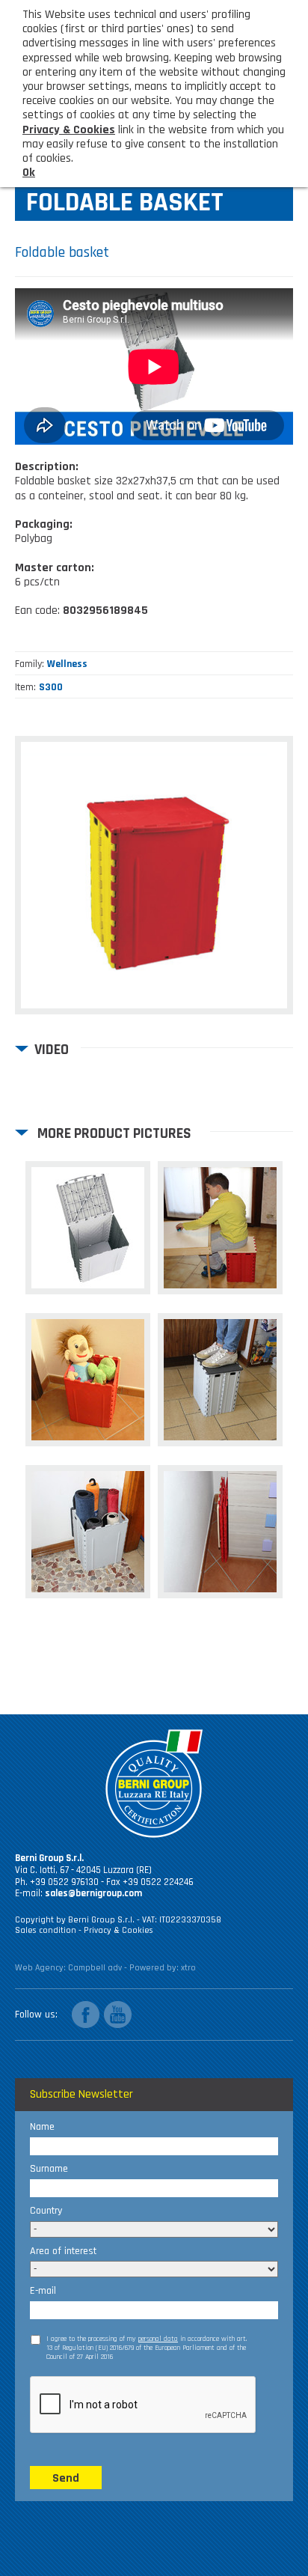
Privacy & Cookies (118, 1930)
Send (66, 2478)
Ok (29, 173)
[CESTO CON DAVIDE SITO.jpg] (220, 1228)
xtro (188, 1968)
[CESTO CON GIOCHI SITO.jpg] (88, 1380)
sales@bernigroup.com (93, 1893)
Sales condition (47, 1930)
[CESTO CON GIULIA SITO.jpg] (220, 1380)
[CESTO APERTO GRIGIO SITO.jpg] (88, 1228)
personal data (158, 2339)
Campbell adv (95, 1968)
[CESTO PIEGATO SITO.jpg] (220, 1532)
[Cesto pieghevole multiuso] (154, 875)
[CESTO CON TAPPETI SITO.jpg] (88, 1532)
